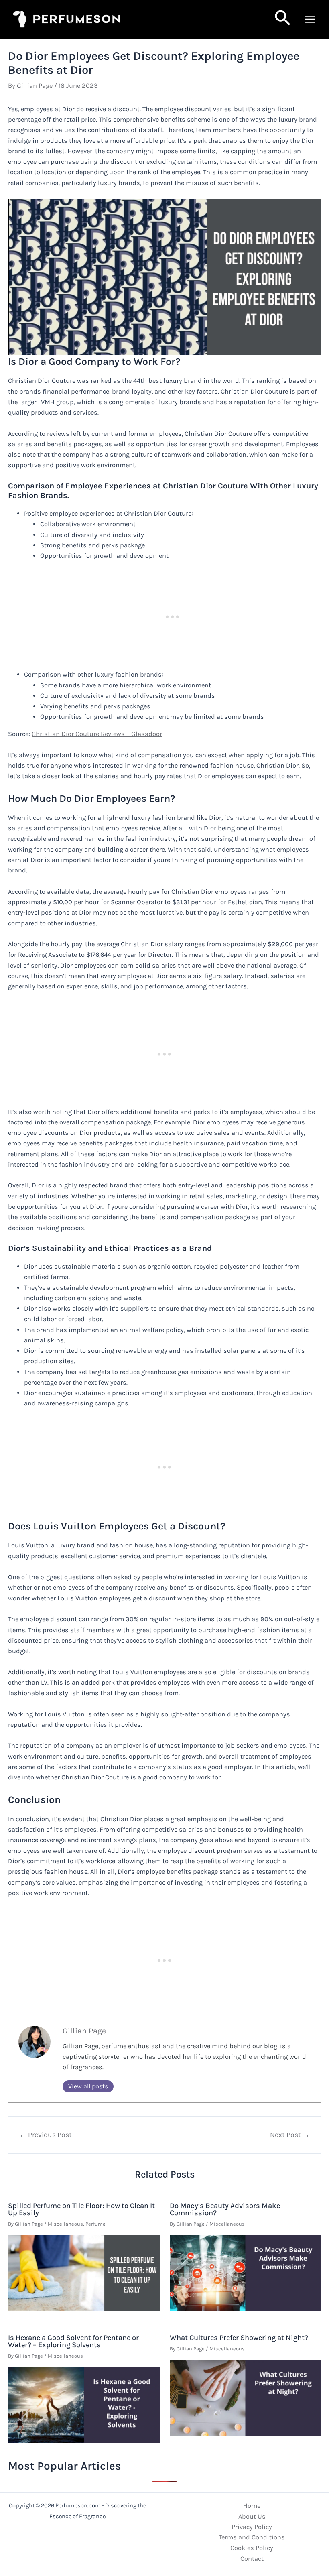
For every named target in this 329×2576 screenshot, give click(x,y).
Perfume (95, 2224)
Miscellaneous (65, 2224)
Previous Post (46, 2135)
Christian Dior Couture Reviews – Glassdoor (97, 734)
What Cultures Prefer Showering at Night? (239, 2338)
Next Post (290, 2135)
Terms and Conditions (252, 2537)
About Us (252, 2516)
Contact (252, 2559)
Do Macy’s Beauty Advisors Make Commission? (225, 2209)
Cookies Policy (252, 2548)
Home (252, 2506)
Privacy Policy (252, 2527)
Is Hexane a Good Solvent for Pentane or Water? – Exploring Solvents (73, 2341)
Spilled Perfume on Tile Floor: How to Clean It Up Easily (81, 2209)
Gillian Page (84, 2031)
